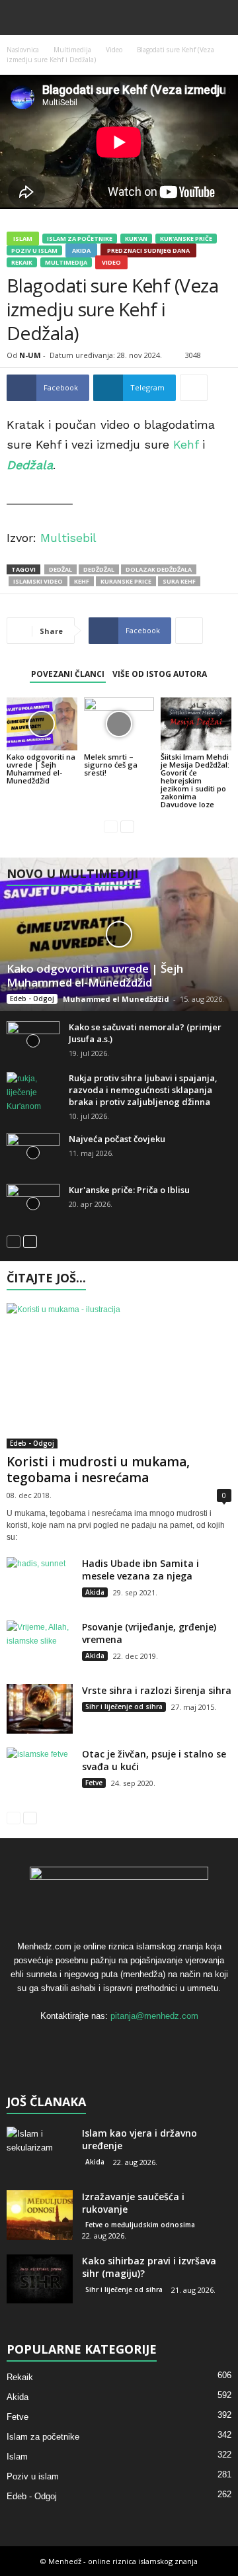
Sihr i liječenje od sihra (124, 1707)
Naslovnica (23, 50)
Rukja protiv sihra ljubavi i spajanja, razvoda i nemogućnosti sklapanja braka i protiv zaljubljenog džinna (143, 1090)
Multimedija (72, 50)
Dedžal (60, 569)
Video (114, 50)
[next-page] (127, 827)
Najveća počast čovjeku (117, 1139)
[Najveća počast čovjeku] (33, 1153)
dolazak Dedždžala (159, 569)
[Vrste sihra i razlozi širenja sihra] (40, 1709)
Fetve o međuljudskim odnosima (140, 2225)
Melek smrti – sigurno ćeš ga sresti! (111, 765)
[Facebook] (94, 2042)
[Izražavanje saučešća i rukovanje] (40, 2215)
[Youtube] (146, 2042)
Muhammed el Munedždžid (116, 999)
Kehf (186, 444)
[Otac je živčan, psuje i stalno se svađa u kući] (40, 1772)
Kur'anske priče (186, 239)
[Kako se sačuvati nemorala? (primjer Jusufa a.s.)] (33, 1041)
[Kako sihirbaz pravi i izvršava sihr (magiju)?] (40, 2279)
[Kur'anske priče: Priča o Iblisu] (33, 1204)
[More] (194, 388)
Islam (23, 239)
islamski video (38, 581)
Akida (81, 250)
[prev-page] (111, 827)
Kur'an (136, 239)
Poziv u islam (34, 250)
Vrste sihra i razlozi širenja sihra (157, 1690)
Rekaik (22, 262)
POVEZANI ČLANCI (68, 674)
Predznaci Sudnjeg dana (148, 250)
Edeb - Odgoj (32, 999)
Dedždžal (99, 569)
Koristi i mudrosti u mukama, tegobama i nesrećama (98, 1470)
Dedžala (30, 465)
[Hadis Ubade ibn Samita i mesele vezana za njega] (40, 1582)
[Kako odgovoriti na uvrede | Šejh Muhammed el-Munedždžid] (42, 724)
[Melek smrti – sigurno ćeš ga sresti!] (119, 724)
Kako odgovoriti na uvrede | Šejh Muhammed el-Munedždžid (41, 769)
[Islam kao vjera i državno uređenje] (40, 2152)
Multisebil (68, 538)
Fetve (94, 1783)
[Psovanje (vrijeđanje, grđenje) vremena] (40, 1645)
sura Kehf (179, 581)
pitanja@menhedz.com (154, 2016)
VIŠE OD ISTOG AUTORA (160, 674)
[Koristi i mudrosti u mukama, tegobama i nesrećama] (119, 1376)
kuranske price (126, 581)
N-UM (30, 355)
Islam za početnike (80, 239)
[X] (121, 2042)
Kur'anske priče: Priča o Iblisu (129, 1190)
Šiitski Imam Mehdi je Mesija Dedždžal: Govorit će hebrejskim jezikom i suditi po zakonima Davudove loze (195, 780)
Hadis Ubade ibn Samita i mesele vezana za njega (140, 1570)
